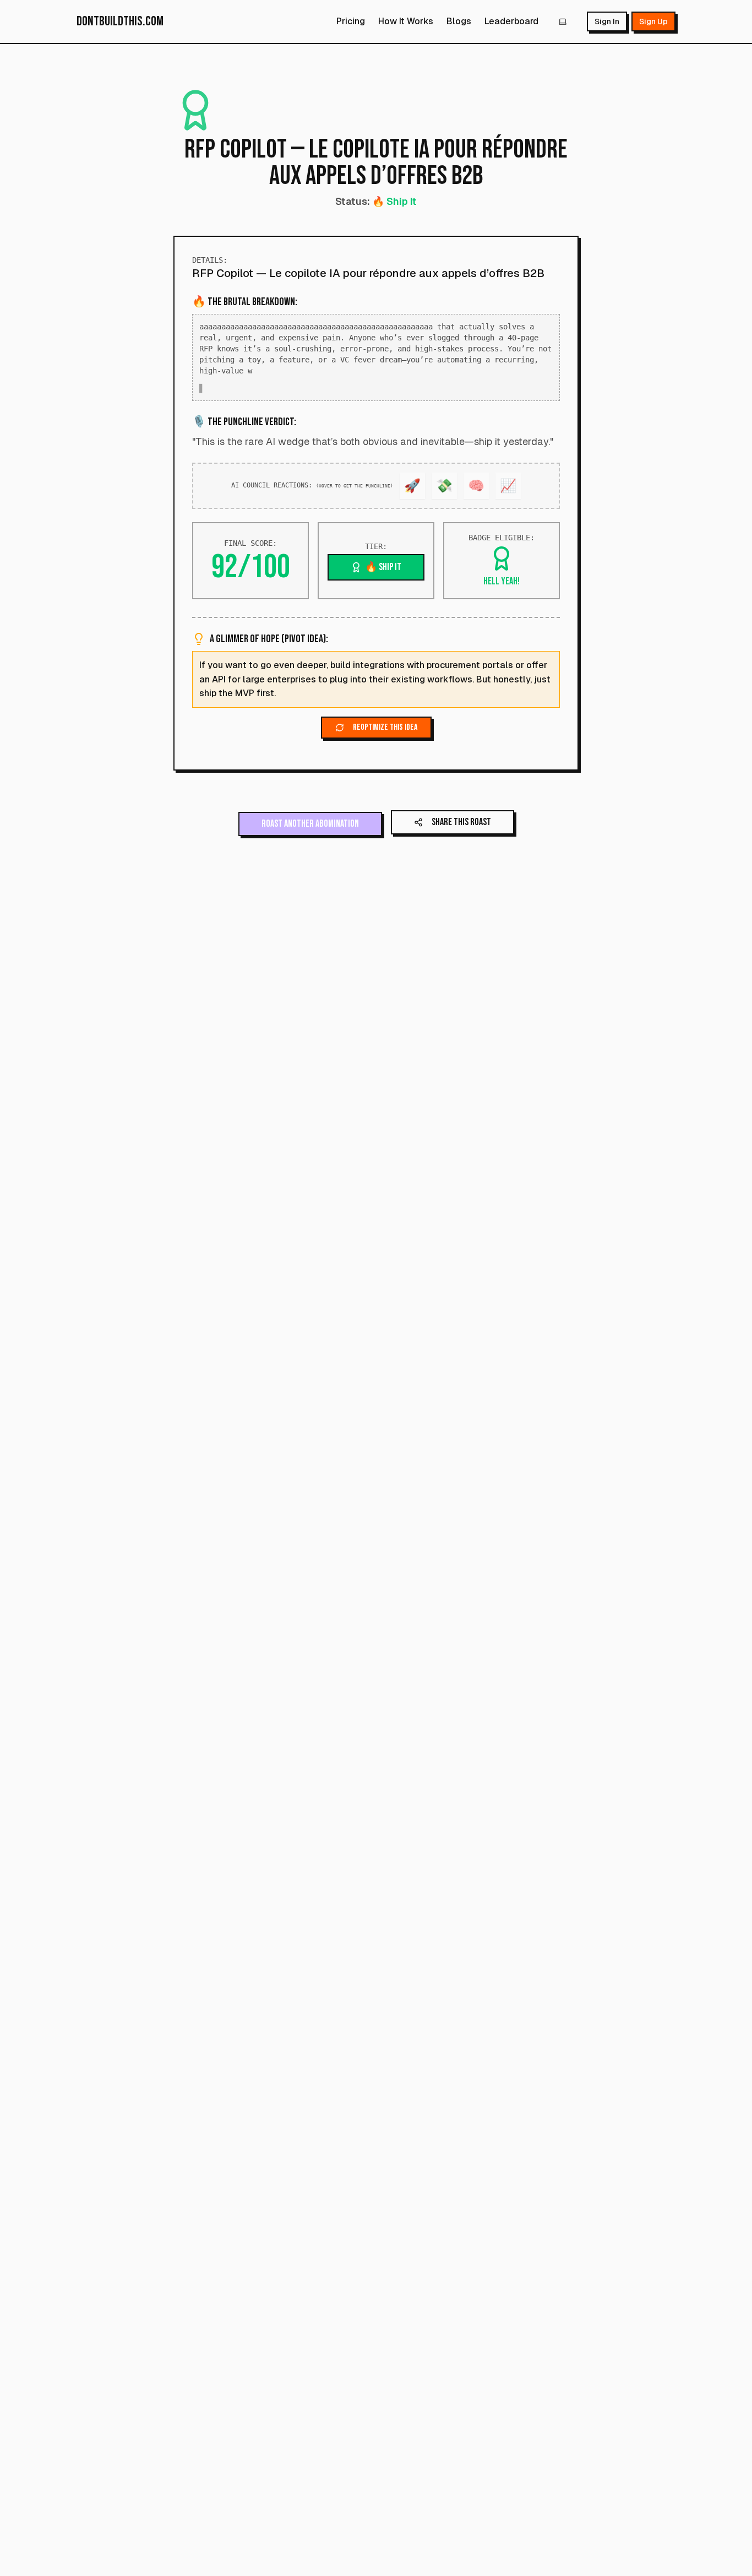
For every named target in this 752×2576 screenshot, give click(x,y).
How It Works (406, 21)
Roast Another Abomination (310, 824)
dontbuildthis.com (120, 21)
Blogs (459, 21)
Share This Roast (461, 822)
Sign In (607, 21)
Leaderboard (511, 21)
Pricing (351, 21)
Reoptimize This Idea (385, 727)
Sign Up (653, 21)
